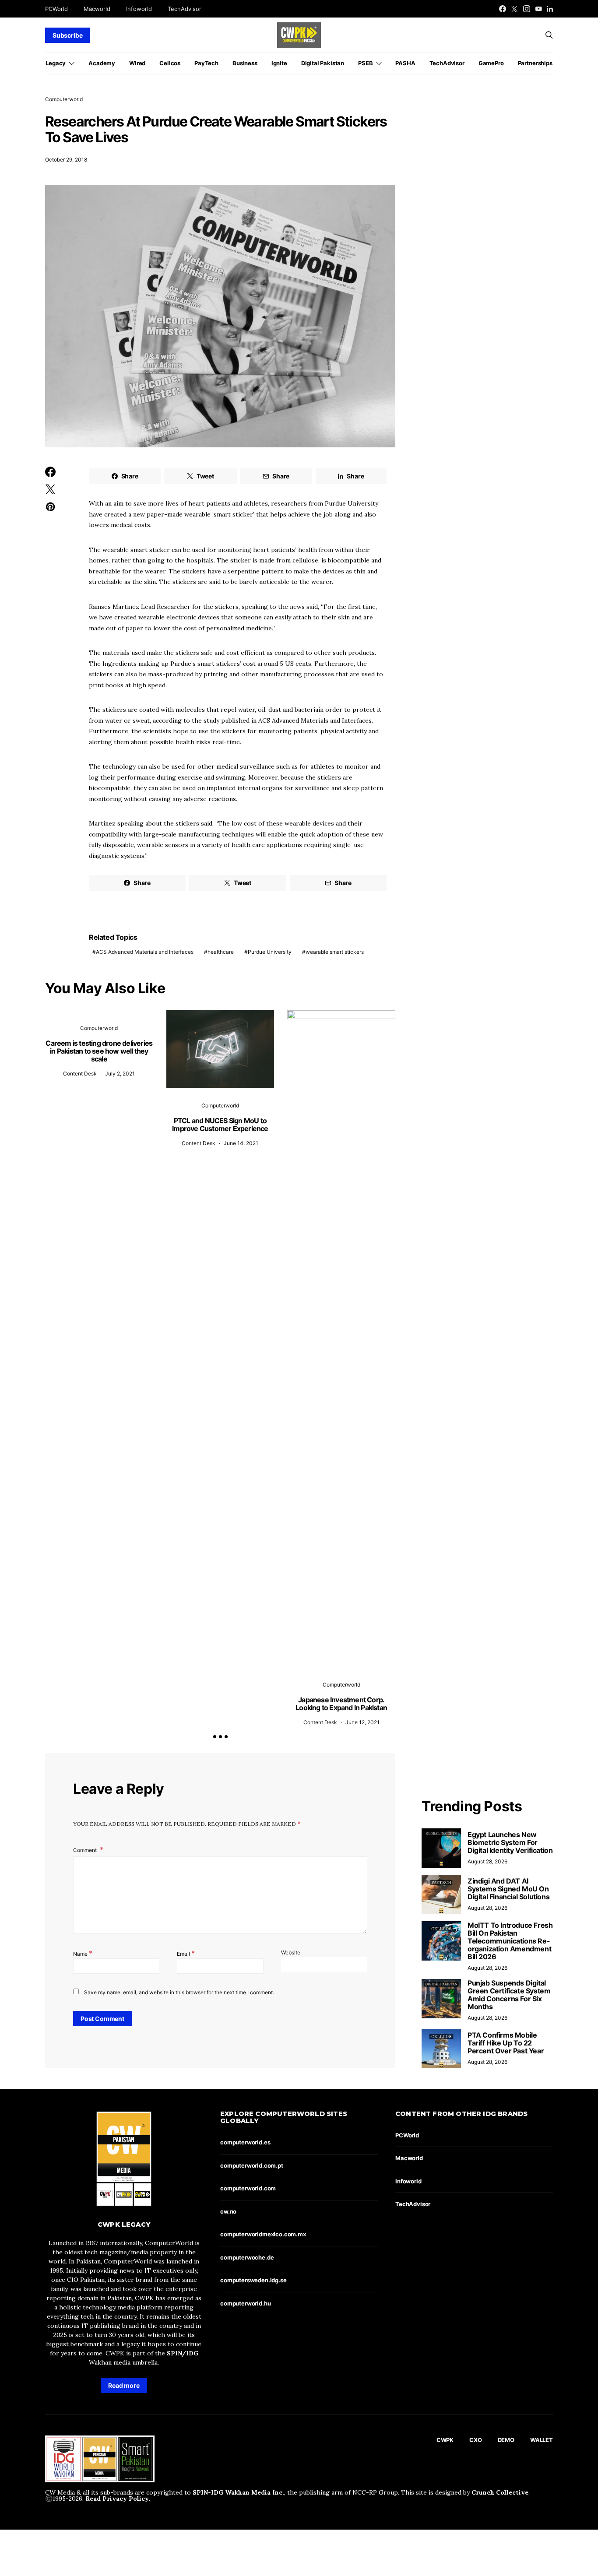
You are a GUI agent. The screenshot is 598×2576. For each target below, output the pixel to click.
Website (291, 1952)
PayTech (206, 63)
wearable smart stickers (335, 952)
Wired (137, 63)
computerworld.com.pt (252, 2165)
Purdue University (270, 952)
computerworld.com (248, 2188)
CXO (476, 2440)
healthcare (221, 952)
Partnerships (535, 63)
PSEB (365, 63)
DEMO (506, 2440)
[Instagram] (527, 9)
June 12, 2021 (362, 1722)
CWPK (445, 2440)
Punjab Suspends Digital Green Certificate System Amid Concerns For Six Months (509, 1995)
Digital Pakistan (323, 63)
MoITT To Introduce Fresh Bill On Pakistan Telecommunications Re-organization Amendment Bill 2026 (510, 1941)
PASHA (405, 63)
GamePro (491, 63)
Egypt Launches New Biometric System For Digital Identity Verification (510, 1842)
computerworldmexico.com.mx (263, 2234)
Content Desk (80, 1074)
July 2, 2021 (120, 1074)
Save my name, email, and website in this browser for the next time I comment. (179, 1992)
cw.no (228, 2211)
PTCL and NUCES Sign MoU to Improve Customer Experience (220, 1125)
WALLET (542, 2440)
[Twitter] (514, 9)
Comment (86, 1850)
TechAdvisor (185, 9)
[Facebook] (503, 9)
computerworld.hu (245, 2303)
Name (83, 1953)
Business (245, 63)
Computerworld (64, 99)
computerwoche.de (247, 2257)
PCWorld (56, 9)
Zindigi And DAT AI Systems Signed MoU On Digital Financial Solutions (508, 1889)
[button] (215, 1737)
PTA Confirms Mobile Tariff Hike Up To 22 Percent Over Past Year (506, 2043)
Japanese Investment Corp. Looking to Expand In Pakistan (341, 1704)
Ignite (279, 63)
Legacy (56, 63)
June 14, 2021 (241, 1143)
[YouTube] (538, 9)
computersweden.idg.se (253, 2280)
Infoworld (139, 9)
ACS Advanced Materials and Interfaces (145, 952)
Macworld (97, 9)
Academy (102, 63)
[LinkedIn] (550, 9)
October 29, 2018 (66, 160)
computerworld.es (245, 2142)
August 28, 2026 (487, 1861)
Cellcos (170, 63)
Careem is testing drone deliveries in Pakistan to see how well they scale (99, 1051)
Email (186, 1953)
